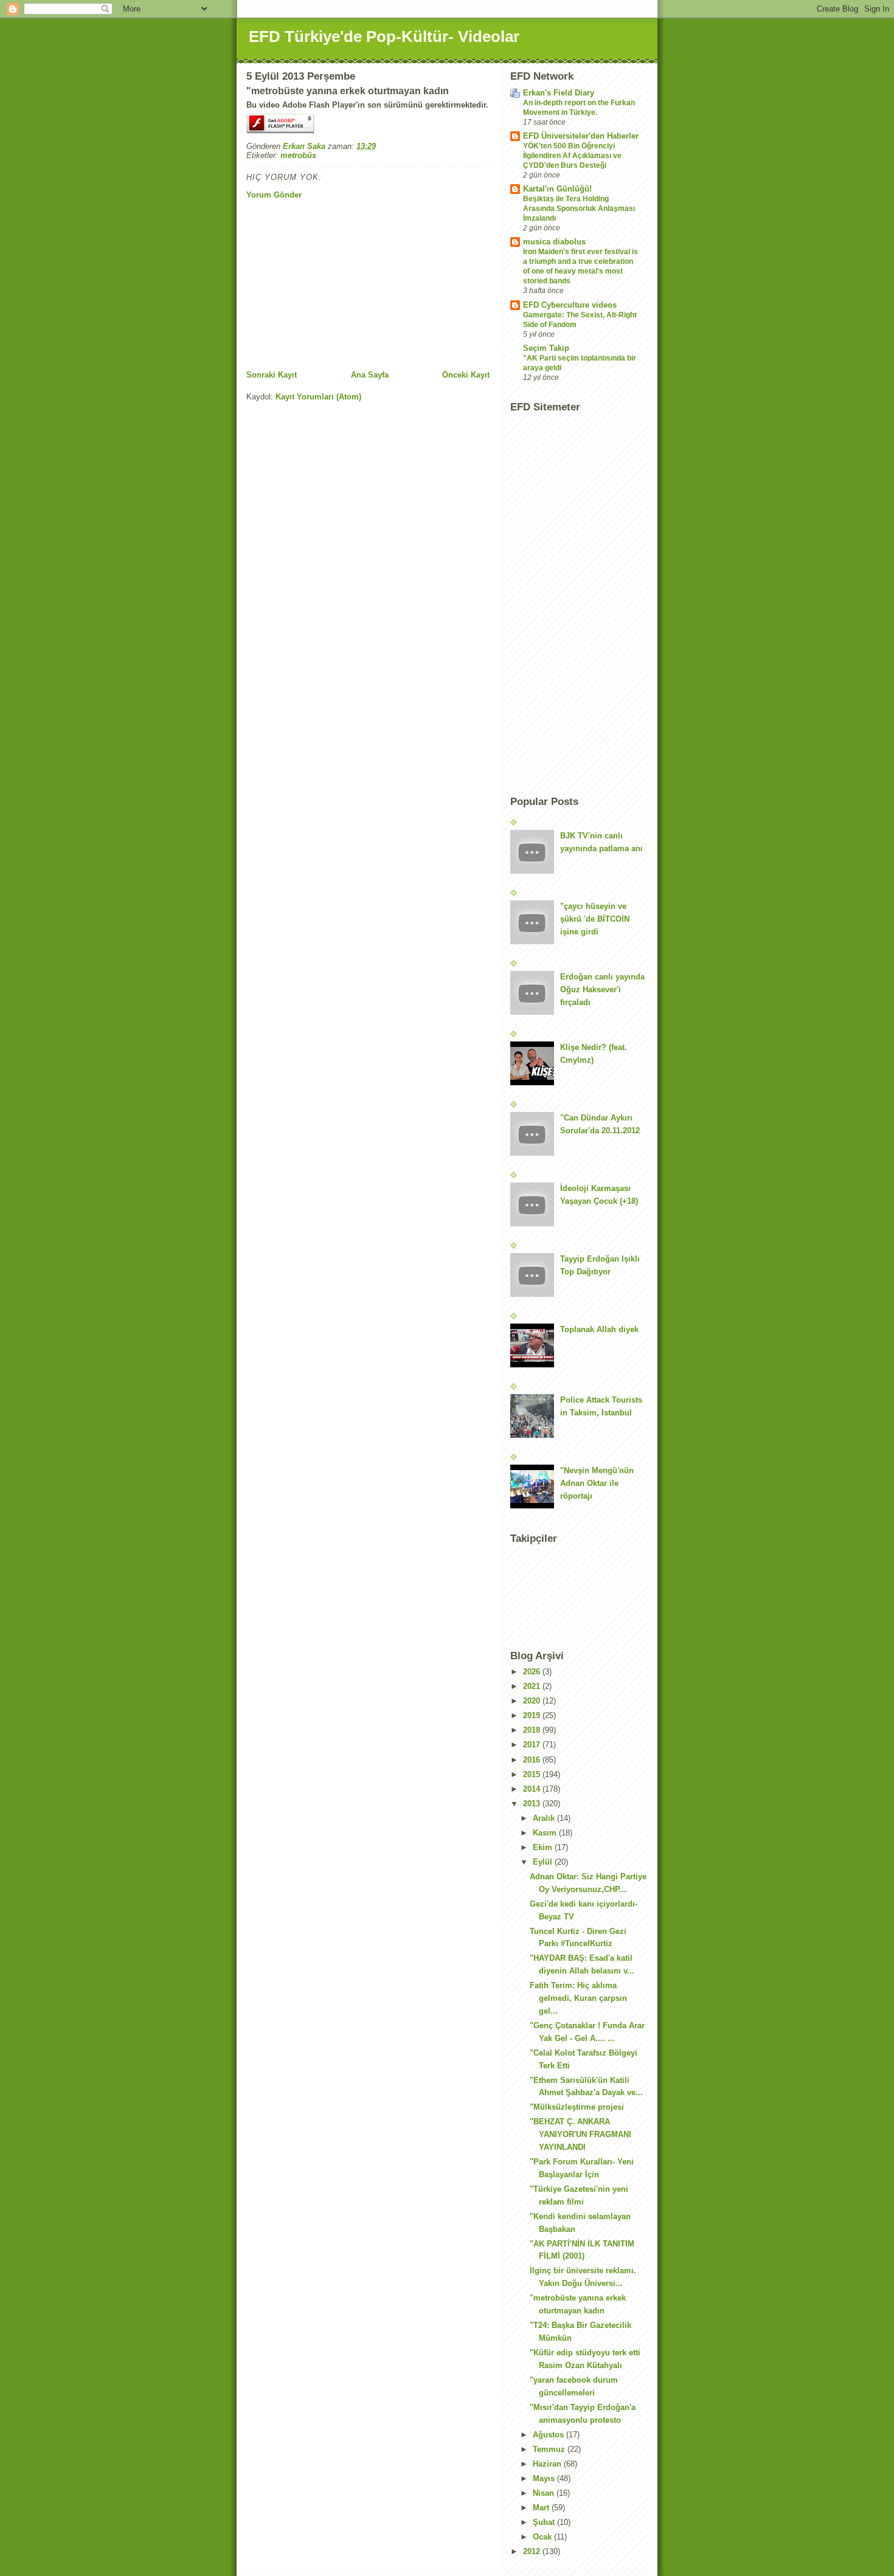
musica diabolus (554, 242)
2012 (533, 2551)
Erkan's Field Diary (559, 93)
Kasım (546, 1833)
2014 (533, 1789)
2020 (533, 1701)
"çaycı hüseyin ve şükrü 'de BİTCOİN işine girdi (595, 919)
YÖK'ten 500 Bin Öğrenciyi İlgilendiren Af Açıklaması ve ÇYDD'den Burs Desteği (572, 156)
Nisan (545, 2493)
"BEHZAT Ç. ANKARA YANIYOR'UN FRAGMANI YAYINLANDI (580, 2134)
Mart (542, 2508)
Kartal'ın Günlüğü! (557, 189)
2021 (533, 1686)
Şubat (545, 2522)
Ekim (544, 1847)
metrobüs (298, 155)
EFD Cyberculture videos (570, 305)
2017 (533, 1745)
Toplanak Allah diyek (599, 1329)
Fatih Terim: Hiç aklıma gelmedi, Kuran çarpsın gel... (578, 1998)
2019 (533, 1715)
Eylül (544, 1862)
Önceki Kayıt (466, 375)
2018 (533, 1730)
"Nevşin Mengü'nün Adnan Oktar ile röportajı (597, 1483)
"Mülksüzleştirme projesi (577, 2107)
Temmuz (550, 2449)
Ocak (543, 2537)
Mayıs (545, 2478)
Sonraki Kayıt (272, 375)
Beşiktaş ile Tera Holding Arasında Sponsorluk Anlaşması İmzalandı (579, 209)
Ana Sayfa (370, 375)
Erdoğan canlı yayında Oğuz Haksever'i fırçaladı (602, 989)
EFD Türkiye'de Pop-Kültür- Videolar (384, 36)
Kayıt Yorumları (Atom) (318, 397)
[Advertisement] (338, 285)
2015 (533, 1774)
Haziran (548, 2464)
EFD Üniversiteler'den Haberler (581, 136)
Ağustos (549, 2435)
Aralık (545, 1818)
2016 (533, 1760)
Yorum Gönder (274, 195)
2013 (533, 1804)
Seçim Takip (546, 348)
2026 (533, 1672)
